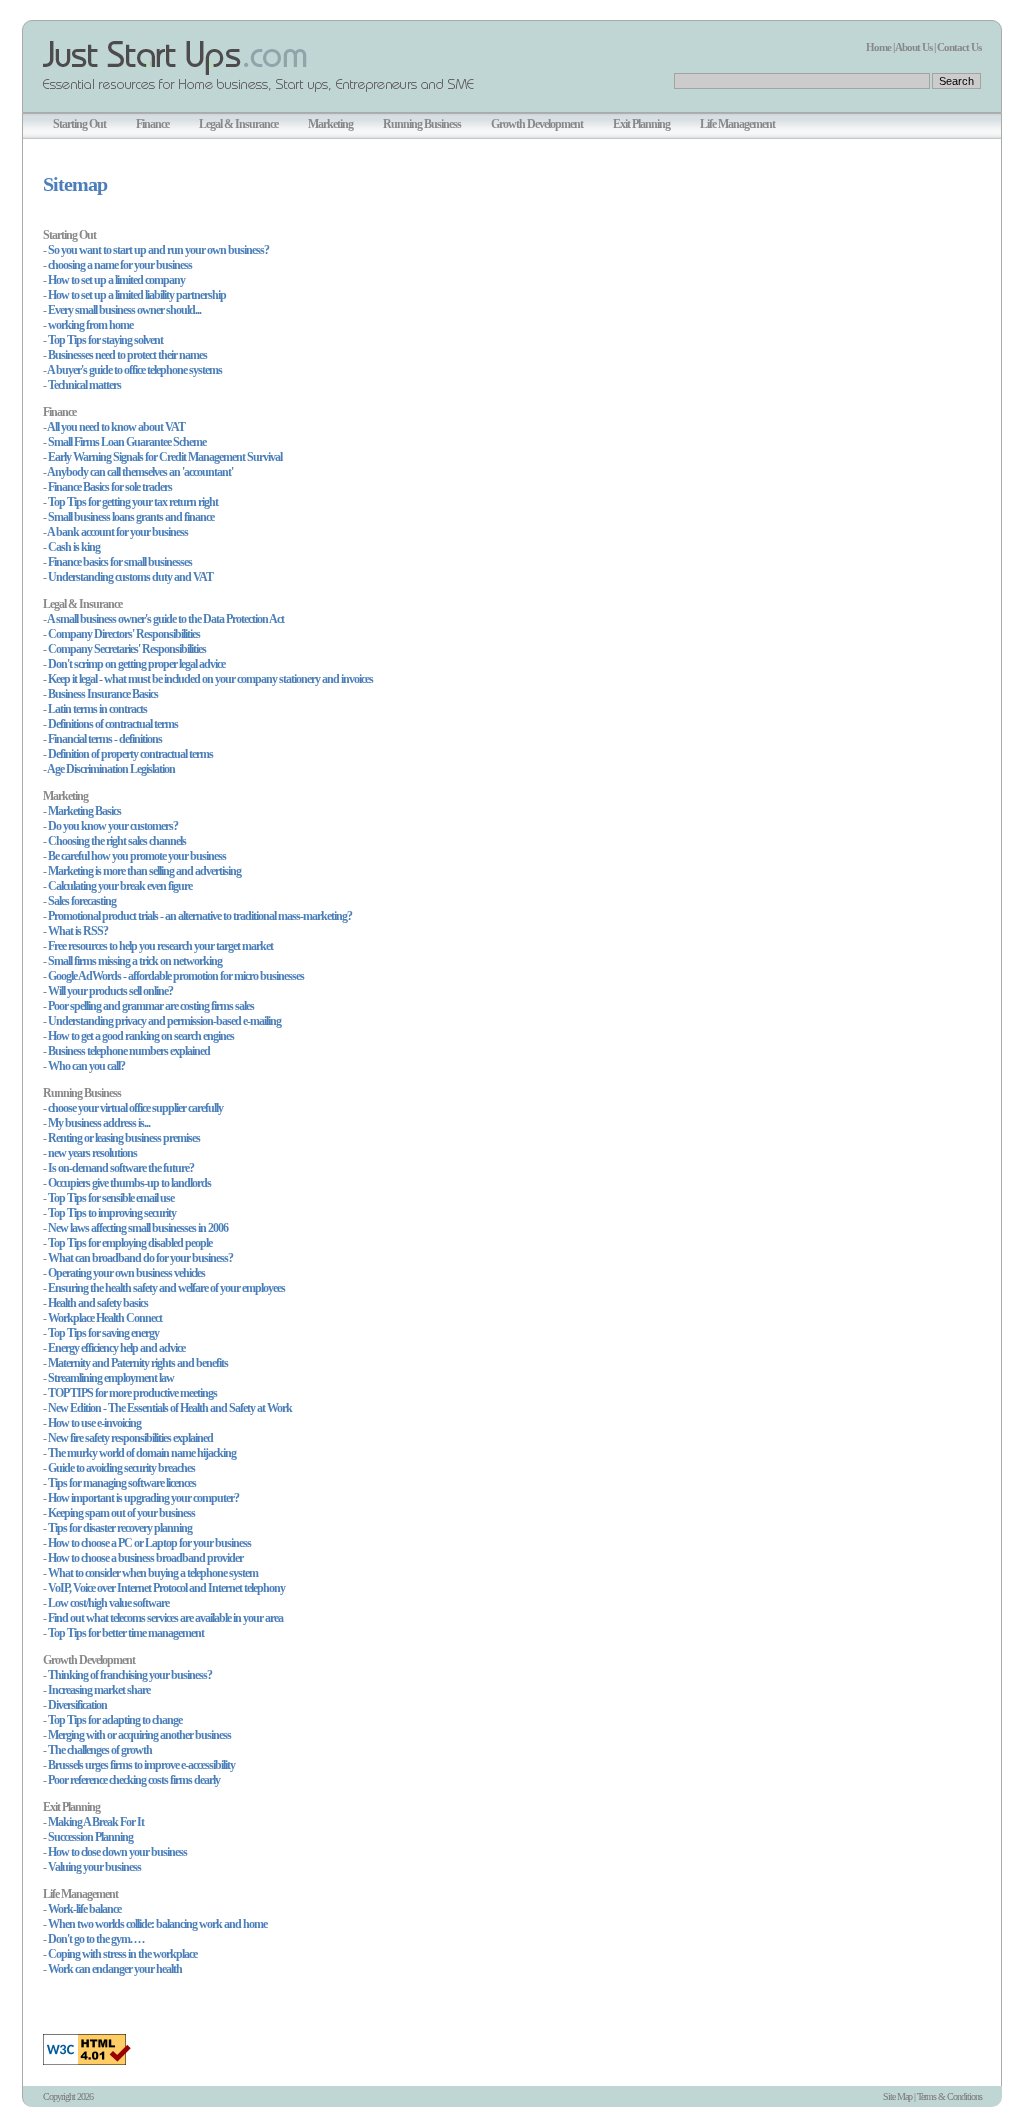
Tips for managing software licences (122, 1483)
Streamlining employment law (111, 1378)
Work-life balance (84, 1909)
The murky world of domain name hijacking (142, 1453)
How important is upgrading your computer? (143, 1498)
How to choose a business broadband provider (145, 1558)
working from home (90, 325)
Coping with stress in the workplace (122, 1954)
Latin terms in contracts (97, 709)
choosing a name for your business (120, 265)
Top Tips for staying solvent (105, 340)
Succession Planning (90, 1837)
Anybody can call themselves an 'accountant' (140, 472)
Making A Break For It (96, 1822)
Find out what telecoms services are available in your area (165, 1618)
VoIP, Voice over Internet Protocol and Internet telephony (166, 1588)
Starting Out (79, 124)
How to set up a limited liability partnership (137, 295)
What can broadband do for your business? (140, 1258)
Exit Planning (641, 124)
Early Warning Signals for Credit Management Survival (165, 457)
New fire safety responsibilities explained (130, 1438)
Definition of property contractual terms (130, 754)
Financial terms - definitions (105, 739)
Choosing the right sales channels (117, 841)
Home (878, 47)
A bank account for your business (117, 532)
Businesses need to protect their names (127, 355)
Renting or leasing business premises (124, 1138)
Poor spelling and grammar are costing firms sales (151, 1006)
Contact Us (959, 47)
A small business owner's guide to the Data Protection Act (165, 619)
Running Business (422, 124)
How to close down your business (117, 1852)
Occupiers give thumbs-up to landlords (129, 1183)
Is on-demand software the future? (121, 1168)
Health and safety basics (98, 1303)
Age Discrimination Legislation (111, 769)
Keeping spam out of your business (121, 1513)
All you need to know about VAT (116, 427)
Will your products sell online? (110, 991)
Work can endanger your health (115, 1969)
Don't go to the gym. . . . (96, 1939)
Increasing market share (99, 1690)
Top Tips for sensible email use (111, 1198)
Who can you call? (86, 1066)
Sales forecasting (82, 901)
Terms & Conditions (949, 2096)
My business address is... (99, 1123)
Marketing (330, 124)
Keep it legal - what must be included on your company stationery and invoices (210, 679)
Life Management (737, 124)
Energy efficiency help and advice (116, 1348)
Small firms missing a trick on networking (135, 961)
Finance (152, 124)
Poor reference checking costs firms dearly (134, 1780)
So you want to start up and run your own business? (158, 250)
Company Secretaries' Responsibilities (127, 649)
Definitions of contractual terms (113, 724)
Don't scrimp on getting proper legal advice (136, 664)
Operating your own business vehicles (126, 1273)
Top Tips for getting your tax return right (133, 502)
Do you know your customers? (113, 826)
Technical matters (84, 385)
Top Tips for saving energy (103, 1333)
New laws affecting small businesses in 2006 (138, 1228)
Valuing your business (94, 1867)
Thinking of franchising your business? (130, 1675)
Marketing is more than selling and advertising (144, 871)
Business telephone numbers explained (129, 1051)
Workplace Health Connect (105, 1318)
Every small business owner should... (124, 310)
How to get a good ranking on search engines (141, 1036)
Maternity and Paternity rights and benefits (138, 1363)
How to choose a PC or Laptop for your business (149, 1543)
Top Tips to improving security (112, 1213)
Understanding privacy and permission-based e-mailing (164, 1021)
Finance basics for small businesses (120, 562)
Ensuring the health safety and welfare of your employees (166, 1288)
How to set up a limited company (116, 280)
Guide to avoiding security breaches (121, 1468)
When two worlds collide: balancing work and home (157, 1924)
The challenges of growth (100, 1750)
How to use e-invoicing (94, 1423)
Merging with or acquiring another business (139, 1735)
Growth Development (537, 124)
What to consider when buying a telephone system (153, 1573)
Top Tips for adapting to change (115, 1720)
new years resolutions (92, 1153)
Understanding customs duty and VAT (130, 577)
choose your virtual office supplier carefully (135, 1108)
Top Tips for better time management (126, 1633)
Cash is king (74, 547)
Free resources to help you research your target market (160, 946)
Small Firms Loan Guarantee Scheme (127, 442)
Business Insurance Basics (103, 694)
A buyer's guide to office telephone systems (134, 370)
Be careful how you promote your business (137, 856)
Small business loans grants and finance (131, 517)
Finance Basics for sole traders (110, 487)
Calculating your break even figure (120, 886)
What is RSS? (78, 931)
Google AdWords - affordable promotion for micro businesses (176, 976)
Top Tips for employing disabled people (130, 1243)
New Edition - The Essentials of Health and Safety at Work (170, 1408)
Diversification (77, 1705)
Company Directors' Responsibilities (124, 634)
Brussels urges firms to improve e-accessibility (141, 1765)
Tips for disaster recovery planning (120, 1528)
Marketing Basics (84, 811)
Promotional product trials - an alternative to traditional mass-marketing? (200, 916)
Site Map (897, 2096)
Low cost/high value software (108, 1603)
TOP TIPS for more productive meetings (132, 1393)
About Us (913, 47)
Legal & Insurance (238, 124)
